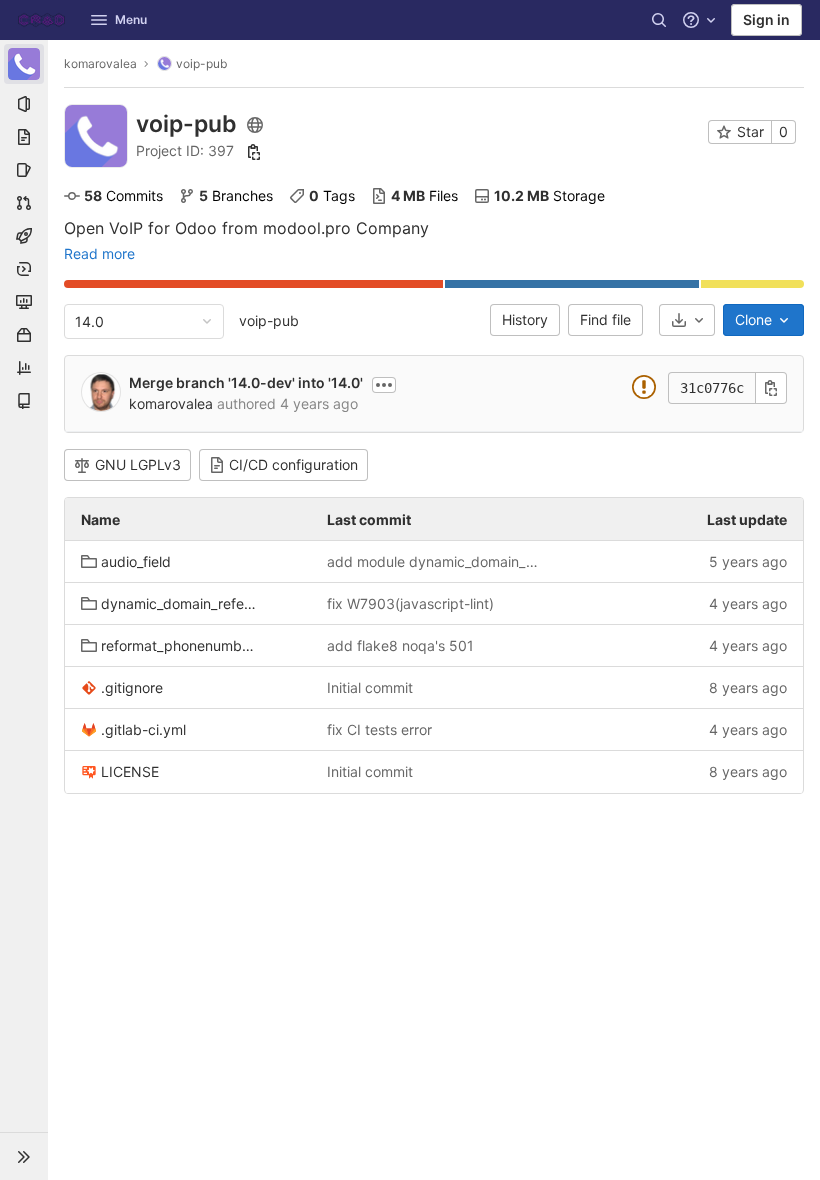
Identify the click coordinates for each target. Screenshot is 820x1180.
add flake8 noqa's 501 (400, 645)
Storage (549, 195)
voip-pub (269, 320)
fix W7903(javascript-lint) (410, 603)
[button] (24, 1156)
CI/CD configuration (293, 464)
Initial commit (370, 687)
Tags (332, 195)
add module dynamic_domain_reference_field (434, 561)
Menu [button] (131, 19)
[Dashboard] (41, 20)
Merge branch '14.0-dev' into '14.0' (246, 382)
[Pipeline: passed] (644, 390)
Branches (236, 195)
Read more (99, 254)
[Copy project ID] (254, 152)
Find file (605, 319)
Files (424, 195)
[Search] (659, 20)
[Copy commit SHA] (771, 388)
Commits (123, 195)
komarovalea (100, 63)
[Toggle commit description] (384, 385)
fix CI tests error (379, 729)
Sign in (766, 19)
